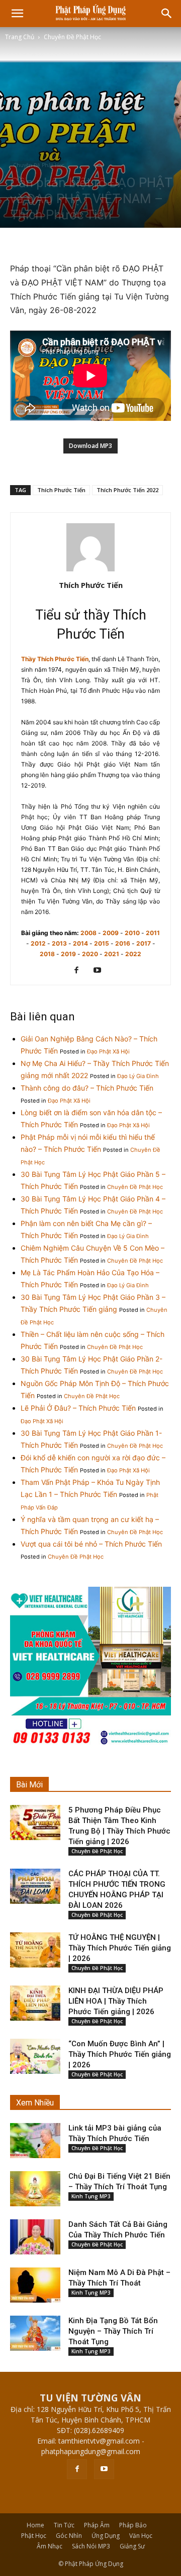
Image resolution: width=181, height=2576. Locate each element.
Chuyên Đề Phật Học (72, 37)
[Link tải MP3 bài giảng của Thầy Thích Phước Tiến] (35, 2141)
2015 (102, 943)
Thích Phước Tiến (61, 490)
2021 (112, 954)
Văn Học (141, 2536)
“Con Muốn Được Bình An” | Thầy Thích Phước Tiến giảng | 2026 (120, 2054)
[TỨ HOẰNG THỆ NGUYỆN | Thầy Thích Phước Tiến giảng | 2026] (35, 1950)
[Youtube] (101, 971)
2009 (111, 933)
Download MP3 (90, 446)
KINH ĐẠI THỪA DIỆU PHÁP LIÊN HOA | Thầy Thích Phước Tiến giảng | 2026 (116, 2001)
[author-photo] (90, 571)
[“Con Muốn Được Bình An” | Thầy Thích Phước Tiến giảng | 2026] (35, 2056)
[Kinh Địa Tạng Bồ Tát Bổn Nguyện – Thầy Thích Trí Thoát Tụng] (35, 2333)
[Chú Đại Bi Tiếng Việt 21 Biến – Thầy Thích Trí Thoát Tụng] (35, 2189)
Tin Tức (64, 2525)
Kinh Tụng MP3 (91, 2196)
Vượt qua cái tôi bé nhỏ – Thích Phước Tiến (91, 1544)
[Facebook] (80, 971)
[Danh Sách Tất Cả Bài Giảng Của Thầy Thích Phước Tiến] (35, 2237)
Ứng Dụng (106, 2536)
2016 (123, 943)
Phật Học (34, 2536)
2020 (90, 954)
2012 (38, 943)
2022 (133, 954)
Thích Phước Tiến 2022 (127, 490)
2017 (144, 943)
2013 (59, 943)
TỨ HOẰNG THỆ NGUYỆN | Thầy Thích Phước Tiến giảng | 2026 (120, 1948)
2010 (132, 933)
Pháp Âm (97, 2525)
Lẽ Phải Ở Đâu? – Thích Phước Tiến (78, 1408)
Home (35, 2525)
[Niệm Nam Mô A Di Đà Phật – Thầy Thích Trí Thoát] (35, 2285)
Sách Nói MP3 (91, 2546)
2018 (47, 954)
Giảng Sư (132, 2546)
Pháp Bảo (133, 2525)
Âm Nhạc (50, 2546)
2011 (153, 933)
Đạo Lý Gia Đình (138, 1076)
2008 (88, 933)
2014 (80, 943)
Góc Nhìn (69, 2536)
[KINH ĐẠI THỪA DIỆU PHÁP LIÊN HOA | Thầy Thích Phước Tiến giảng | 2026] (35, 2003)
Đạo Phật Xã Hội (108, 1051)
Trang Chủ (20, 37)
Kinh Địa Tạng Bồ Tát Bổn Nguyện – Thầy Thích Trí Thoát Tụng (113, 2331)
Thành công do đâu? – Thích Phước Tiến (87, 1088)
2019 (68, 954)
